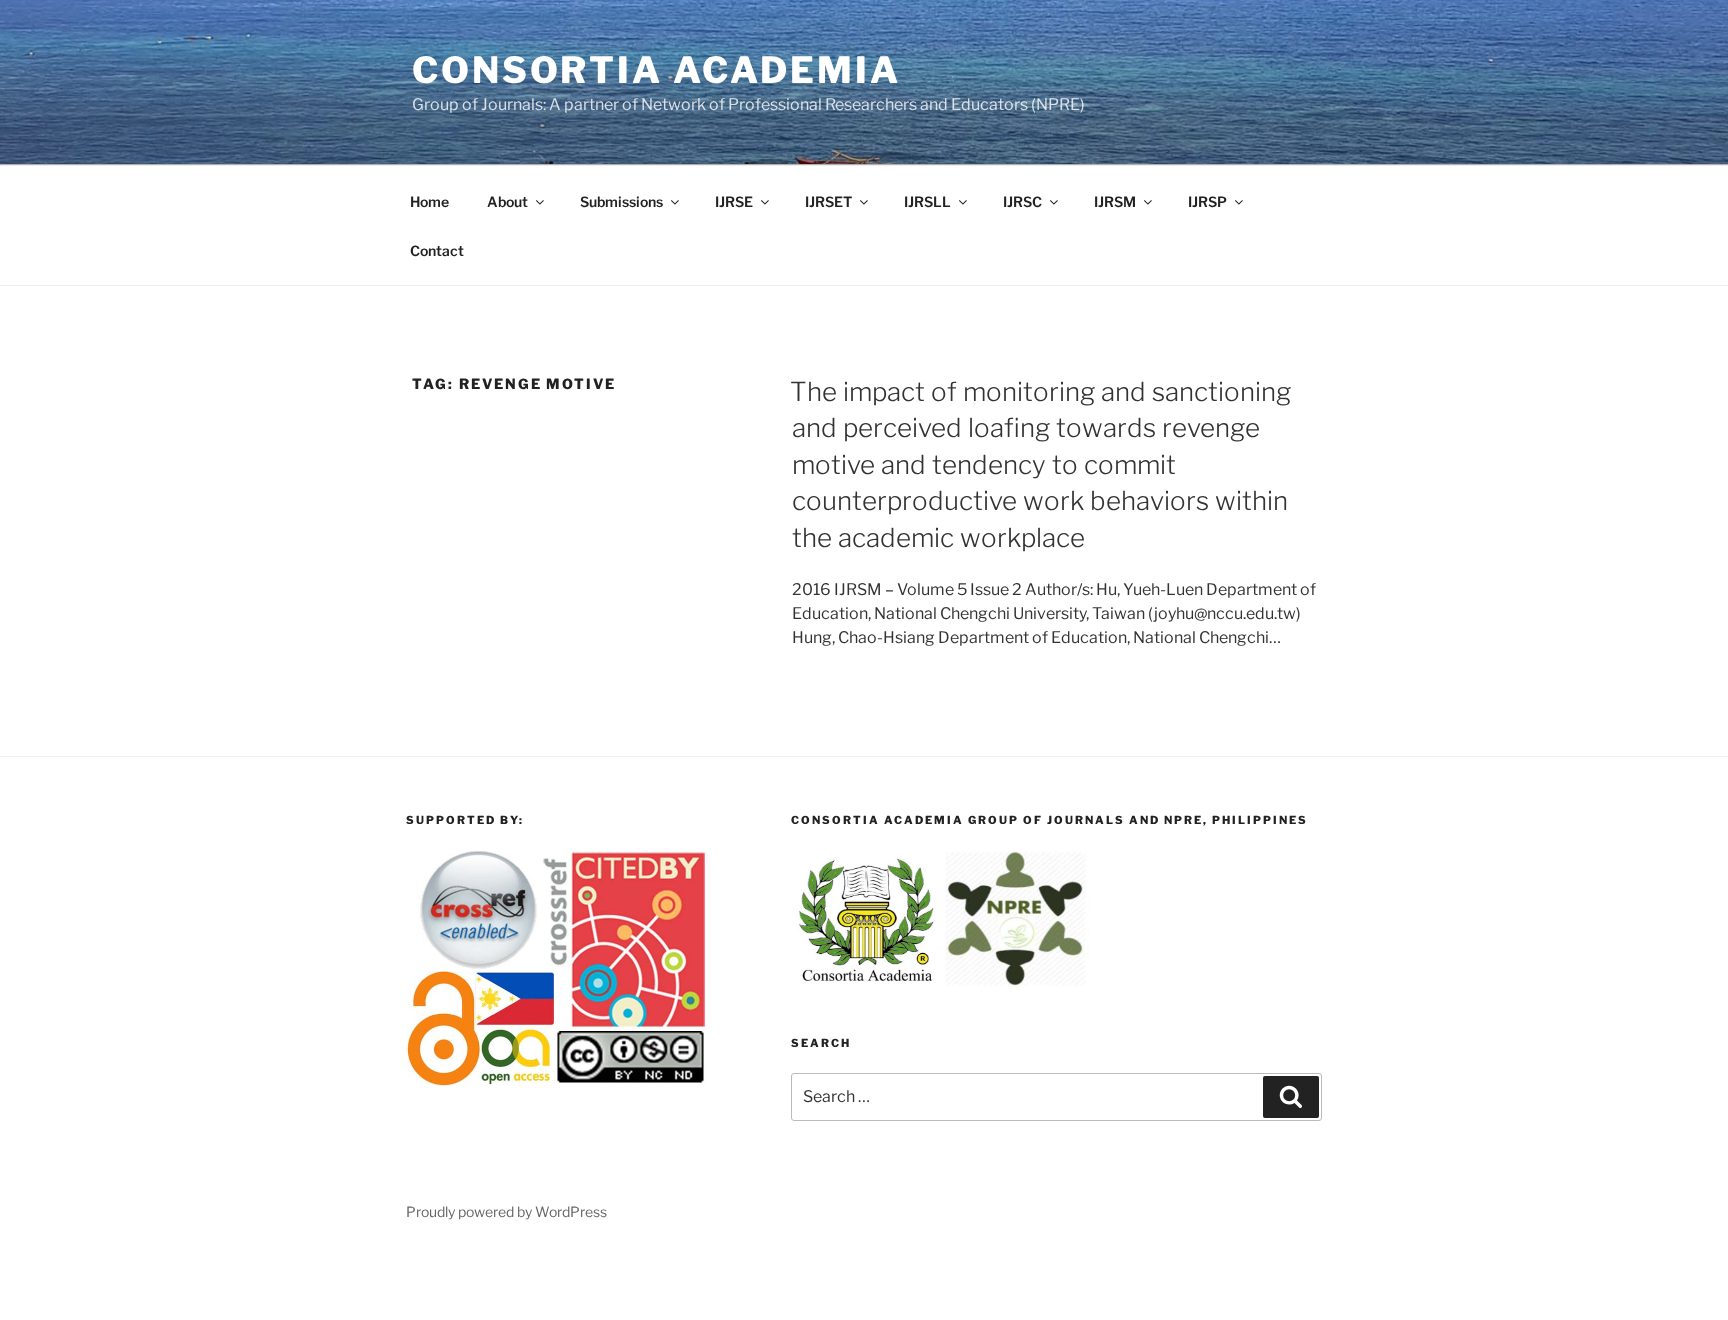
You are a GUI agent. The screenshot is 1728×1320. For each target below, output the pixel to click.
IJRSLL (927, 201)
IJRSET (828, 201)
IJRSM (1115, 201)
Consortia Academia (656, 70)
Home (429, 201)
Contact (437, 250)
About (507, 201)
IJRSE (734, 201)
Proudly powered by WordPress (506, 1211)
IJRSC (1022, 201)
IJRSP (1207, 201)
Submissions (621, 201)
